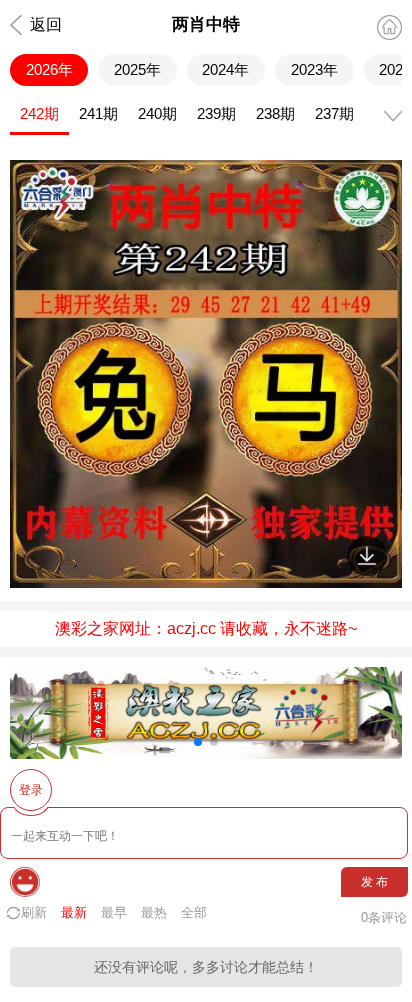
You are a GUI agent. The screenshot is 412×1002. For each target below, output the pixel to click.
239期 (216, 113)
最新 (74, 912)
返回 (46, 24)
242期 (39, 113)
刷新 (34, 912)
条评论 (384, 917)
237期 (334, 113)
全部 (194, 912)
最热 (154, 912)
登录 (31, 790)
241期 (98, 113)
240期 (157, 113)
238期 (275, 113)
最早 (114, 912)
